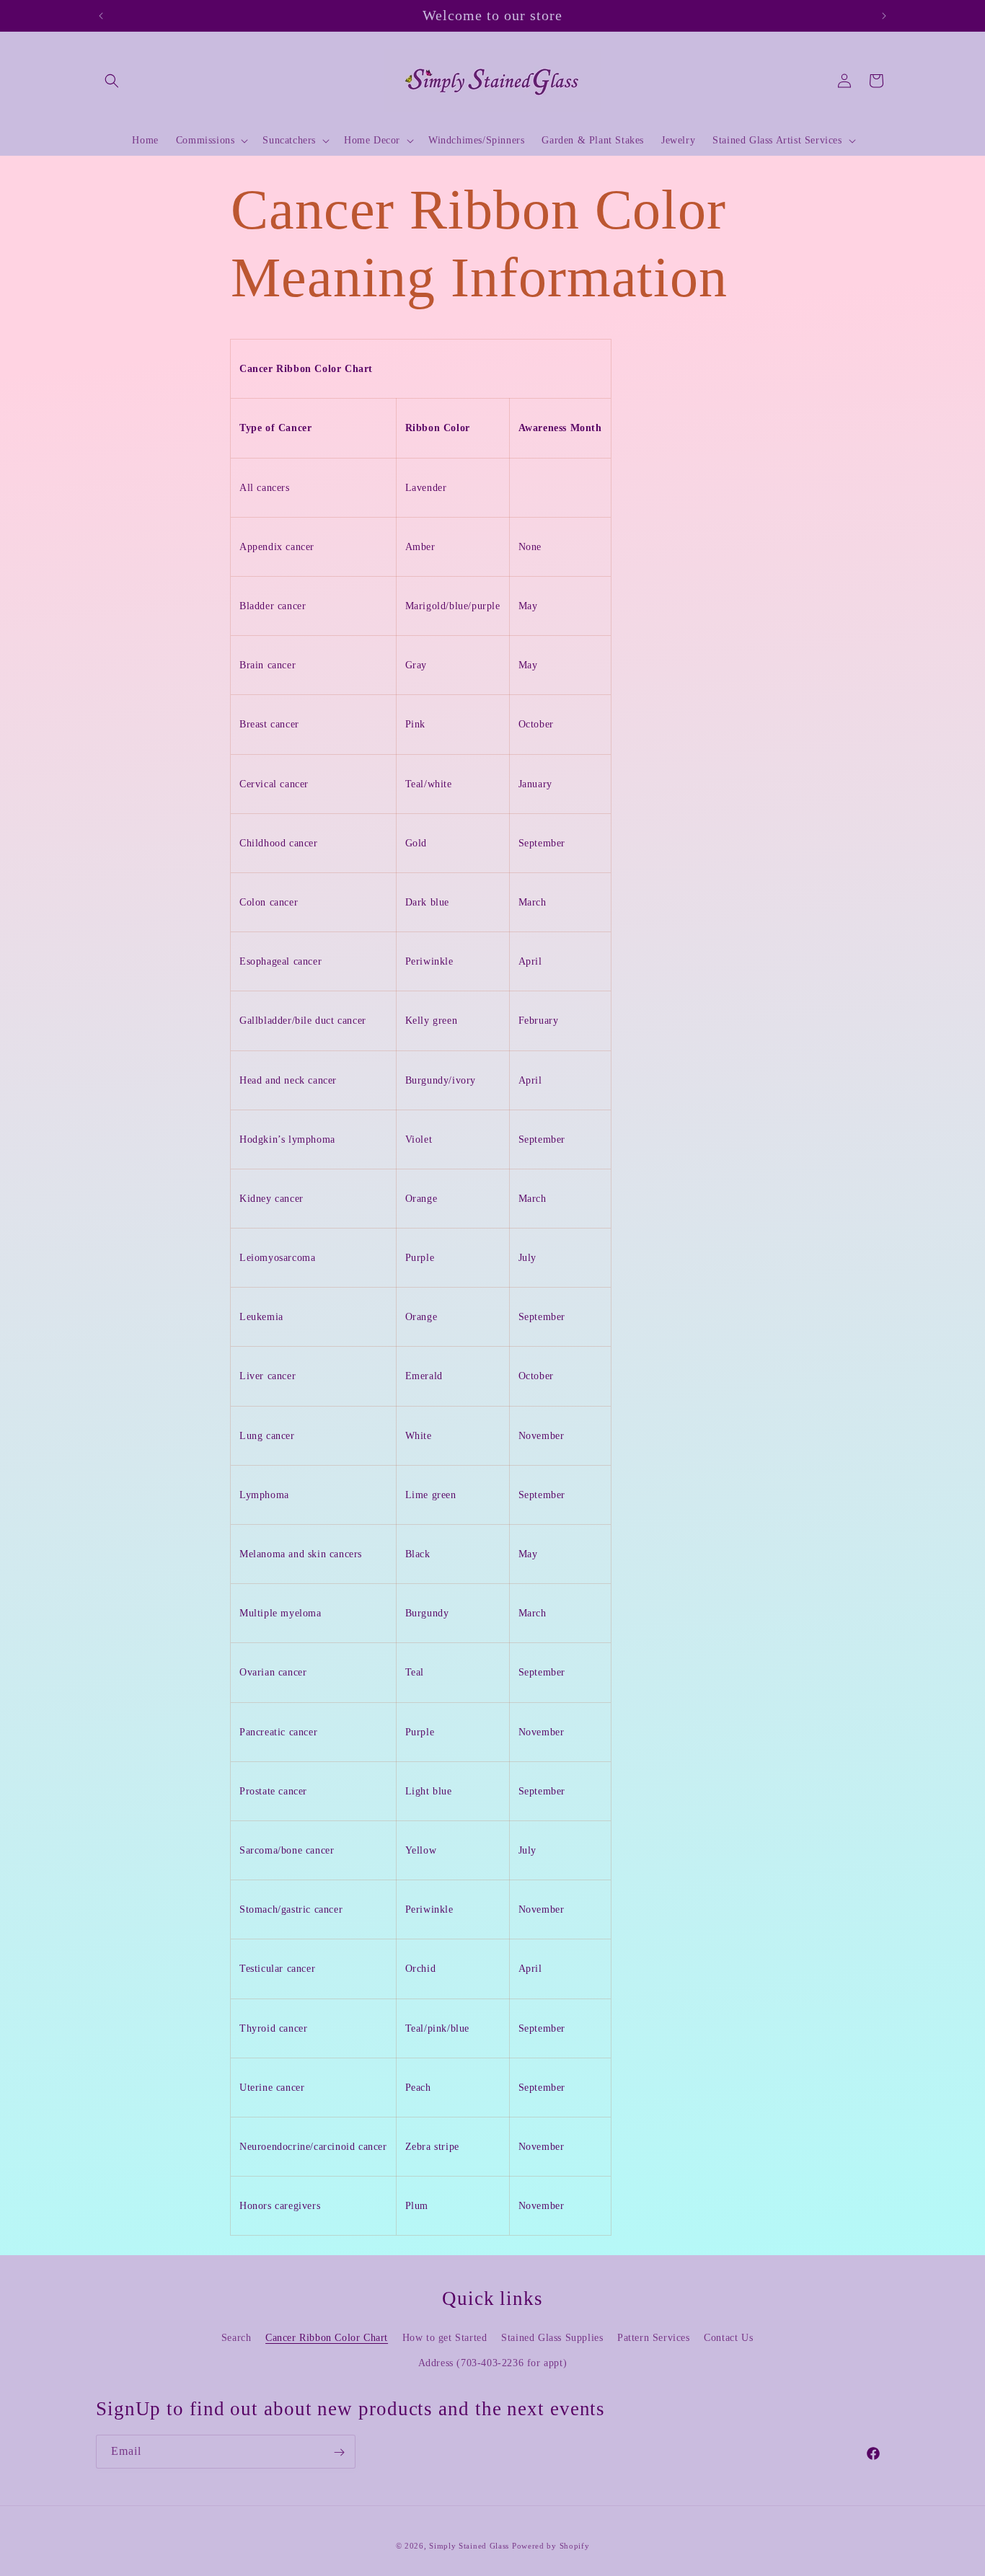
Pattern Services (654, 2338)
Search (237, 2338)
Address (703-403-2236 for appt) (493, 2363)
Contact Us (728, 2338)
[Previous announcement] (101, 16)
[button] (112, 81)
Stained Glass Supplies (552, 2338)
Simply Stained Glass (469, 2546)
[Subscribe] (339, 2452)
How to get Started (445, 2338)
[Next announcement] (884, 16)
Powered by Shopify (551, 2546)
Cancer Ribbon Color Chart (327, 2338)
